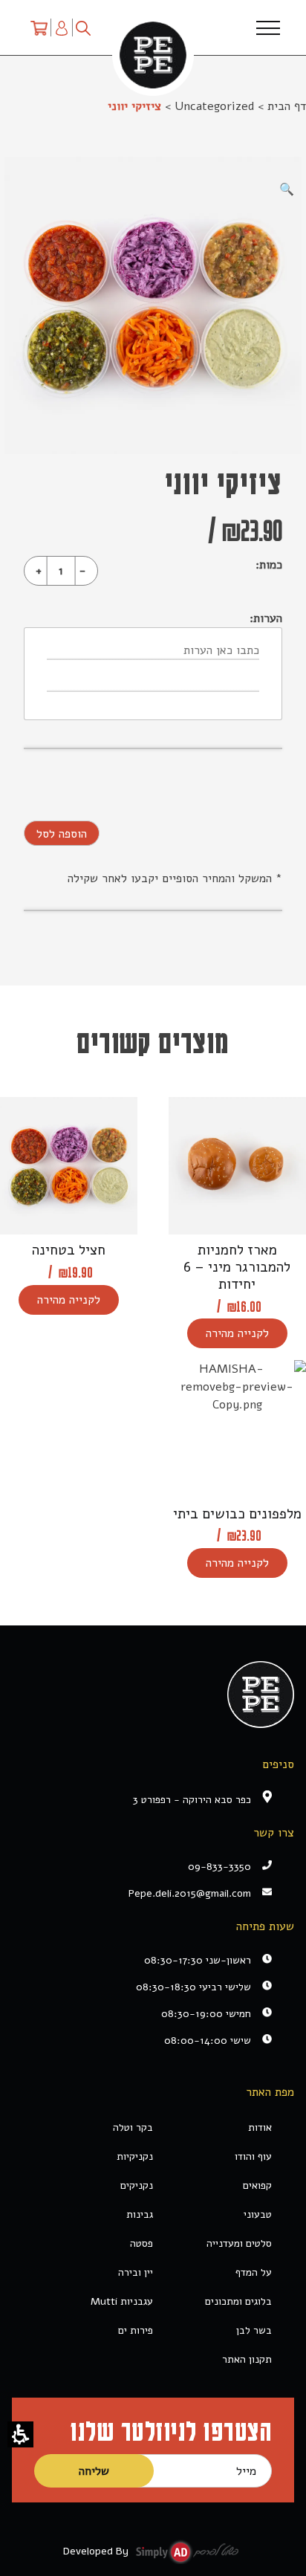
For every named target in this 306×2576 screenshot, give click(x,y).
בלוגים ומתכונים (238, 2301)
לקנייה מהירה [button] (237, 1333)
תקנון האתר (247, 2359)
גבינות (140, 2214)
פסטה (141, 2243)
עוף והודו (253, 2156)
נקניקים (137, 2185)
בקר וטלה (133, 2127)
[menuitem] (39, 27)
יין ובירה (136, 2272)
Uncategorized (214, 106)
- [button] (82, 571)
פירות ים (136, 2330)
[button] (20, 2434)
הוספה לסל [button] (62, 834)
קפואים (257, 2185)
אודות (260, 2127)
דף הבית (287, 106)
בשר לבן (254, 2330)
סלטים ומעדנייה (239, 2243)
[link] (142, 1893)
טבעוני (258, 2214)
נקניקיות (135, 2156)
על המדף (254, 2272)
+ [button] (39, 571)
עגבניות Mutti (122, 2301)
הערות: (266, 618)
